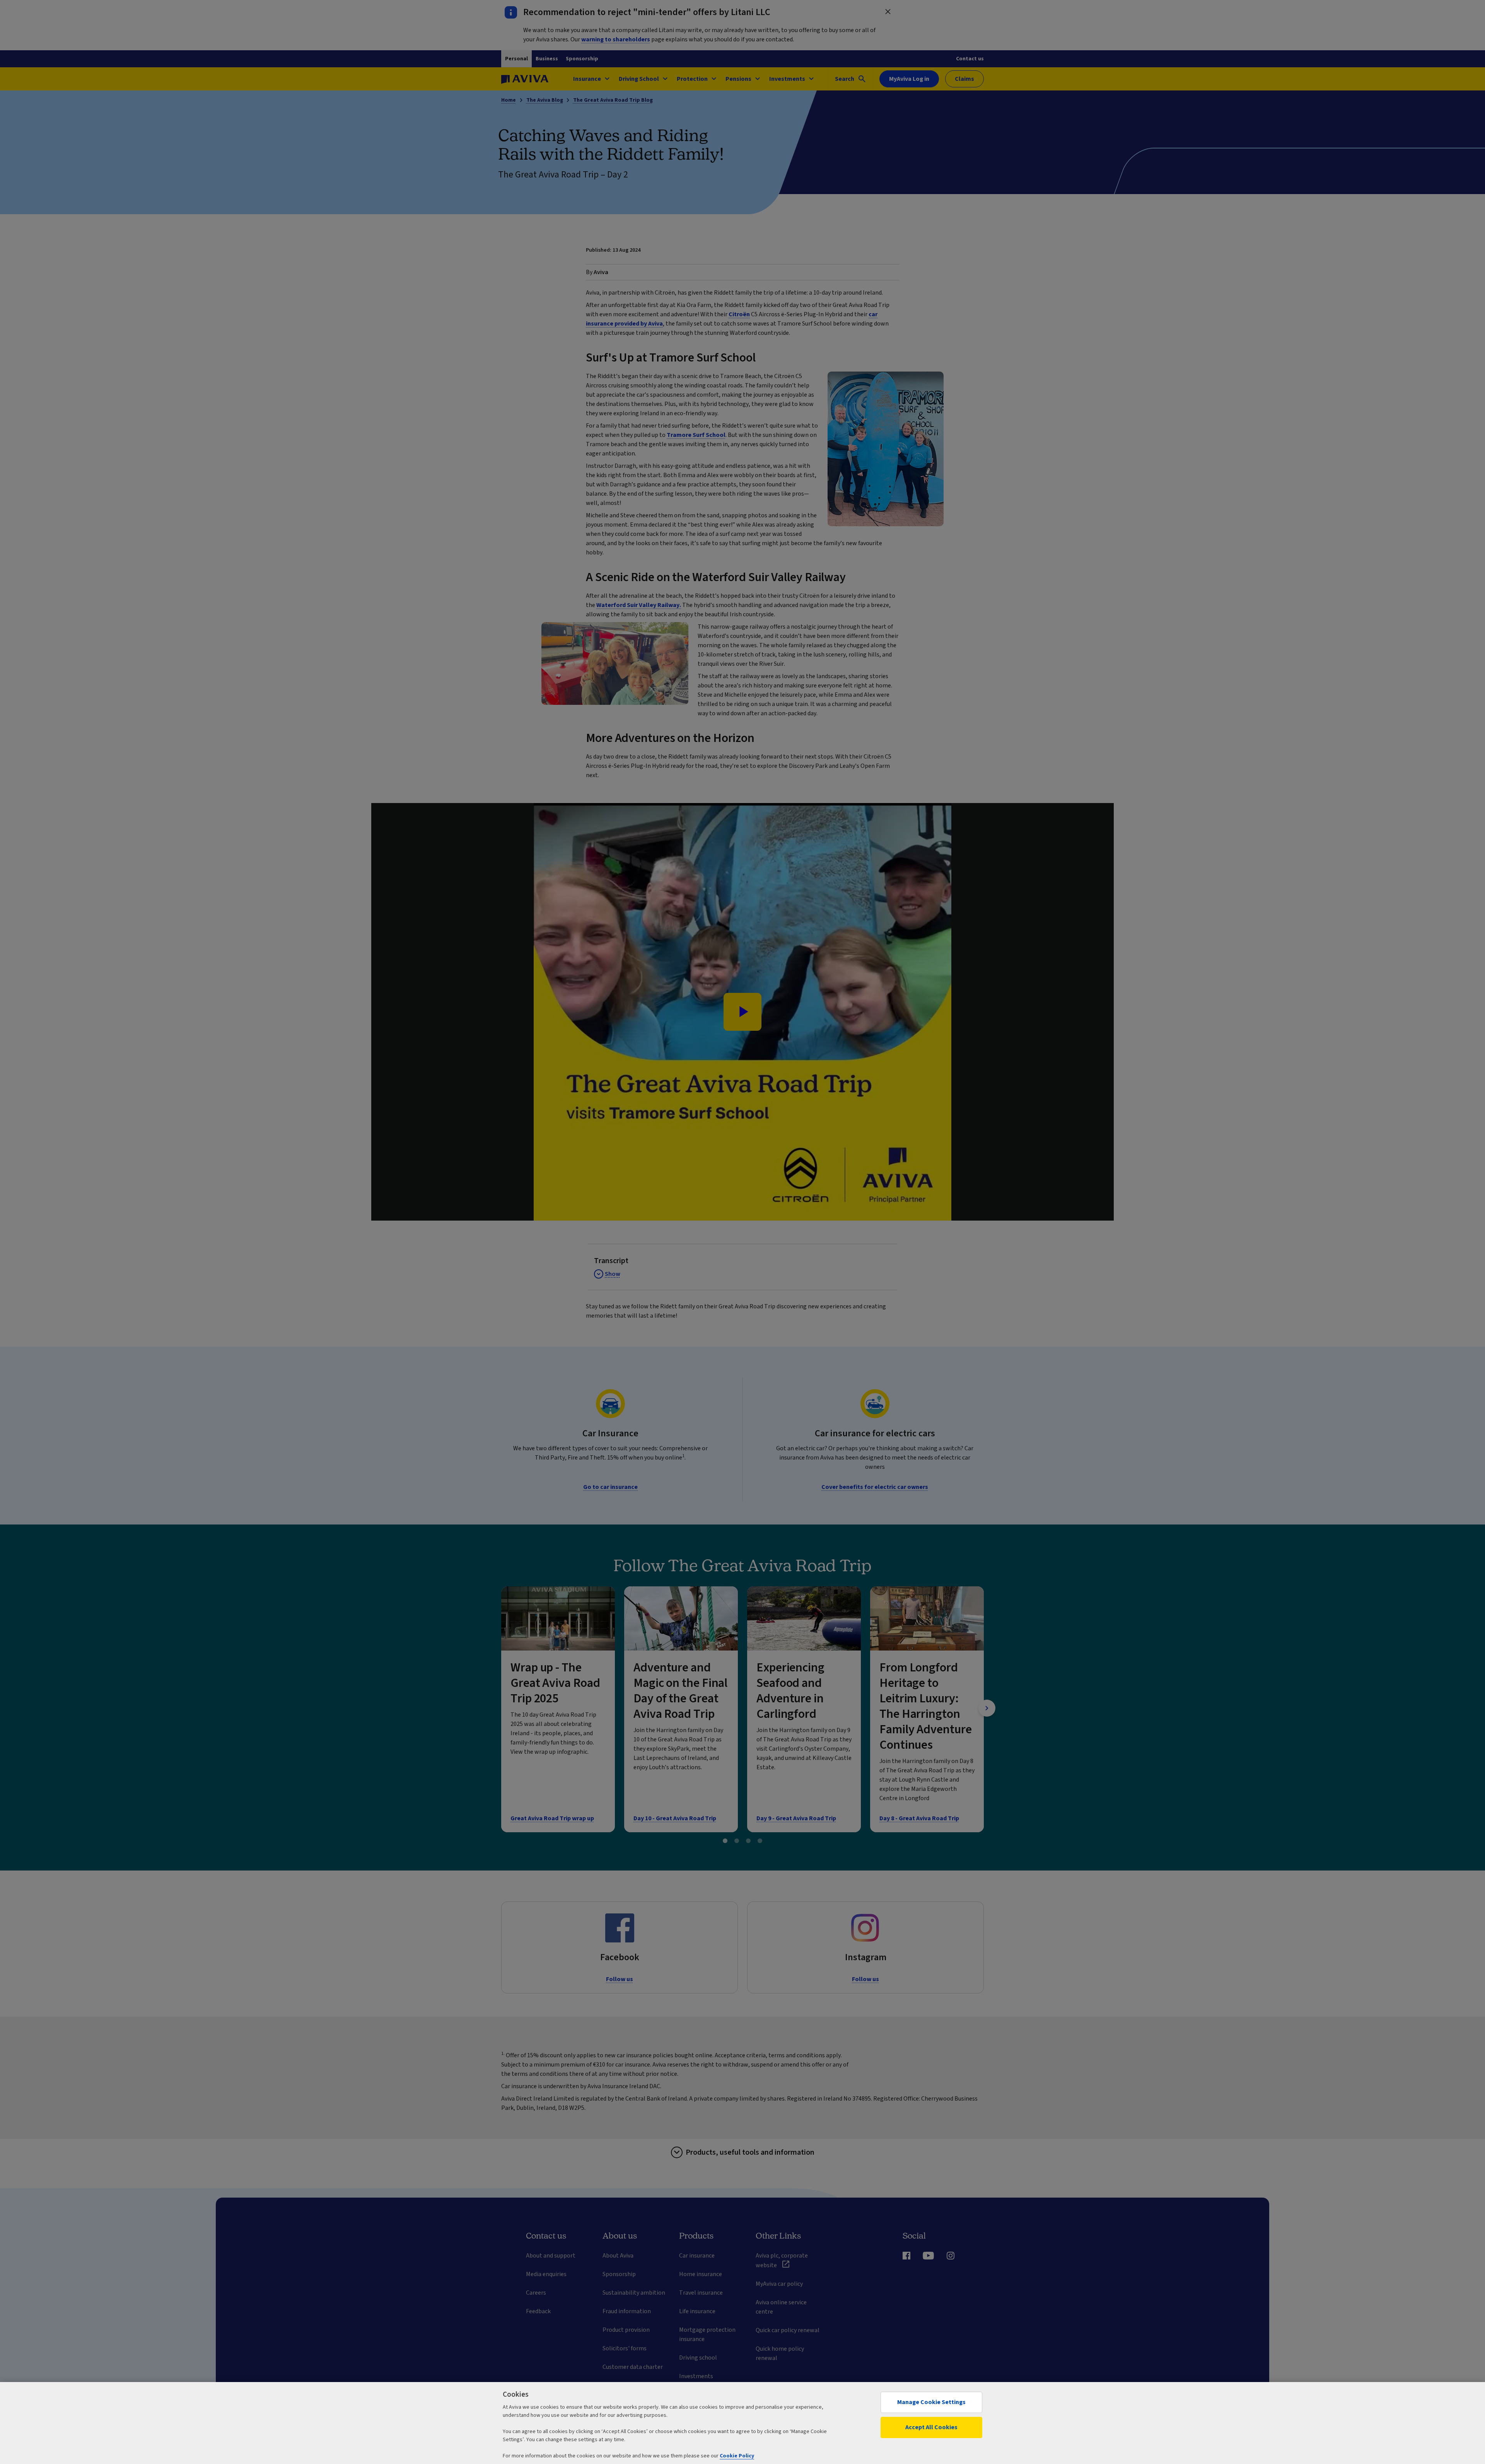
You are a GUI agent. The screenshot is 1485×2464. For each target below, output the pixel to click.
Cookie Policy (737, 2456)
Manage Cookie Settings (931, 2402)
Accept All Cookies (931, 2427)
